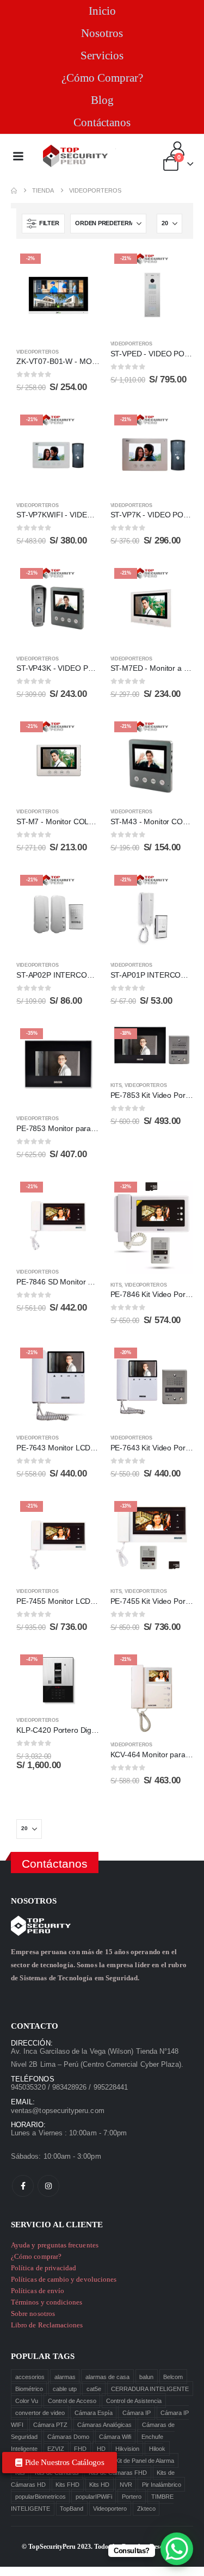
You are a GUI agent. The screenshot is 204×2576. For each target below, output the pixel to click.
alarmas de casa (107, 2377)
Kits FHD (67, 2485)
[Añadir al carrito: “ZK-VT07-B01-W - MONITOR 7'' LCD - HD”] (82, 268)
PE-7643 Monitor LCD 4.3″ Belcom (75, 1448)
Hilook (157, 2449)
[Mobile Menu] (18, 156)
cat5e (94, 2389)
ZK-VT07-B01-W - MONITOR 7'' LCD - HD (88, 361)
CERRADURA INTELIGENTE (150, 2389)
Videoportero (110, 2509)
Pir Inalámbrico (162, 2485)
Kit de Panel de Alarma (145, 2461)
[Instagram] (48, 2186)
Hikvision (127, 2449)
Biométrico (29, 2389)
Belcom (173, 2377)
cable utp (65, 2389)
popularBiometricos (41, 2497)
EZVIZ (56, 2449)
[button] (43, 224)
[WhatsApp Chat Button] (177, 2549)
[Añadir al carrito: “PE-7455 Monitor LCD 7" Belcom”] (82, 1515)
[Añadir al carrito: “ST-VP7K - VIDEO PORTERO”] (175, 429)
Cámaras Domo (68, 2437)
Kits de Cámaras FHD (118, 2473)
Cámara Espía (94, 2413)
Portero (132, 2497)
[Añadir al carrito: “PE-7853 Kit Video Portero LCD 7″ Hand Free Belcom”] (175, 1042)
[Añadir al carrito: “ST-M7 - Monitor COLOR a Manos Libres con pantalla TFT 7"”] (82, 736)
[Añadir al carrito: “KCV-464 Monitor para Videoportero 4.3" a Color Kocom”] (175, 1669)
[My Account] (178, 149)
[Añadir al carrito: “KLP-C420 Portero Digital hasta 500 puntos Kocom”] (82, 1669)
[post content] (58, 295)
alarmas (65, 2377)
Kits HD (99, 2485)
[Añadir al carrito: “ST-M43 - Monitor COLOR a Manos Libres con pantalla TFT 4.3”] (175, 736)
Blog (102, 100)
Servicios (102, 55)
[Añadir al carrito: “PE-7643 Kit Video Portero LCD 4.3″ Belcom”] (175, 1362)
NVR (126, 2485)
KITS (116, 1085)
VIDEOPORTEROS (37, 352)
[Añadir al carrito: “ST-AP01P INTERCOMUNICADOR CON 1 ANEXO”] (175, 889)
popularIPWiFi (94, 2497)
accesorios (30, 2377)
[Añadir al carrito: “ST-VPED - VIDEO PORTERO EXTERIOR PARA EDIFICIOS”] (175, 268)
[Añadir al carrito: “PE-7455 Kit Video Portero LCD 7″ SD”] (175, 1515)
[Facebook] (23, 2186)
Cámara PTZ (50, 2425)
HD (101, 2449)
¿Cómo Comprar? (102, 78)
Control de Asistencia (134, 2401)
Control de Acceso (72, 2401)
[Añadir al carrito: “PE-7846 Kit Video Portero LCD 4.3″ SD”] (175, 1196)
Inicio (102, 11)
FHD (80, 2449)
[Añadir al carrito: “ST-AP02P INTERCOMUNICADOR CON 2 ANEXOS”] (82, 889)
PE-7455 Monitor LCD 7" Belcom (72, 1601)
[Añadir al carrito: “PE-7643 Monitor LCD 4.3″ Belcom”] (82, 1362)
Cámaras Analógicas (104, 2425)
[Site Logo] (76, 156)
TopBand (72, 2509)
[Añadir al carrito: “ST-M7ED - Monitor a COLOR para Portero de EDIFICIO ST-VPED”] (175, 582)
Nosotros (102, 33)
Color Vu (27, 2401)
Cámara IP (137, 2413)
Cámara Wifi (115, 2437)
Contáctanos (102, 122)
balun (146, 2377)
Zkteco (146, 2509)
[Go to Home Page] (14, 191)
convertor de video (40, 2413)
